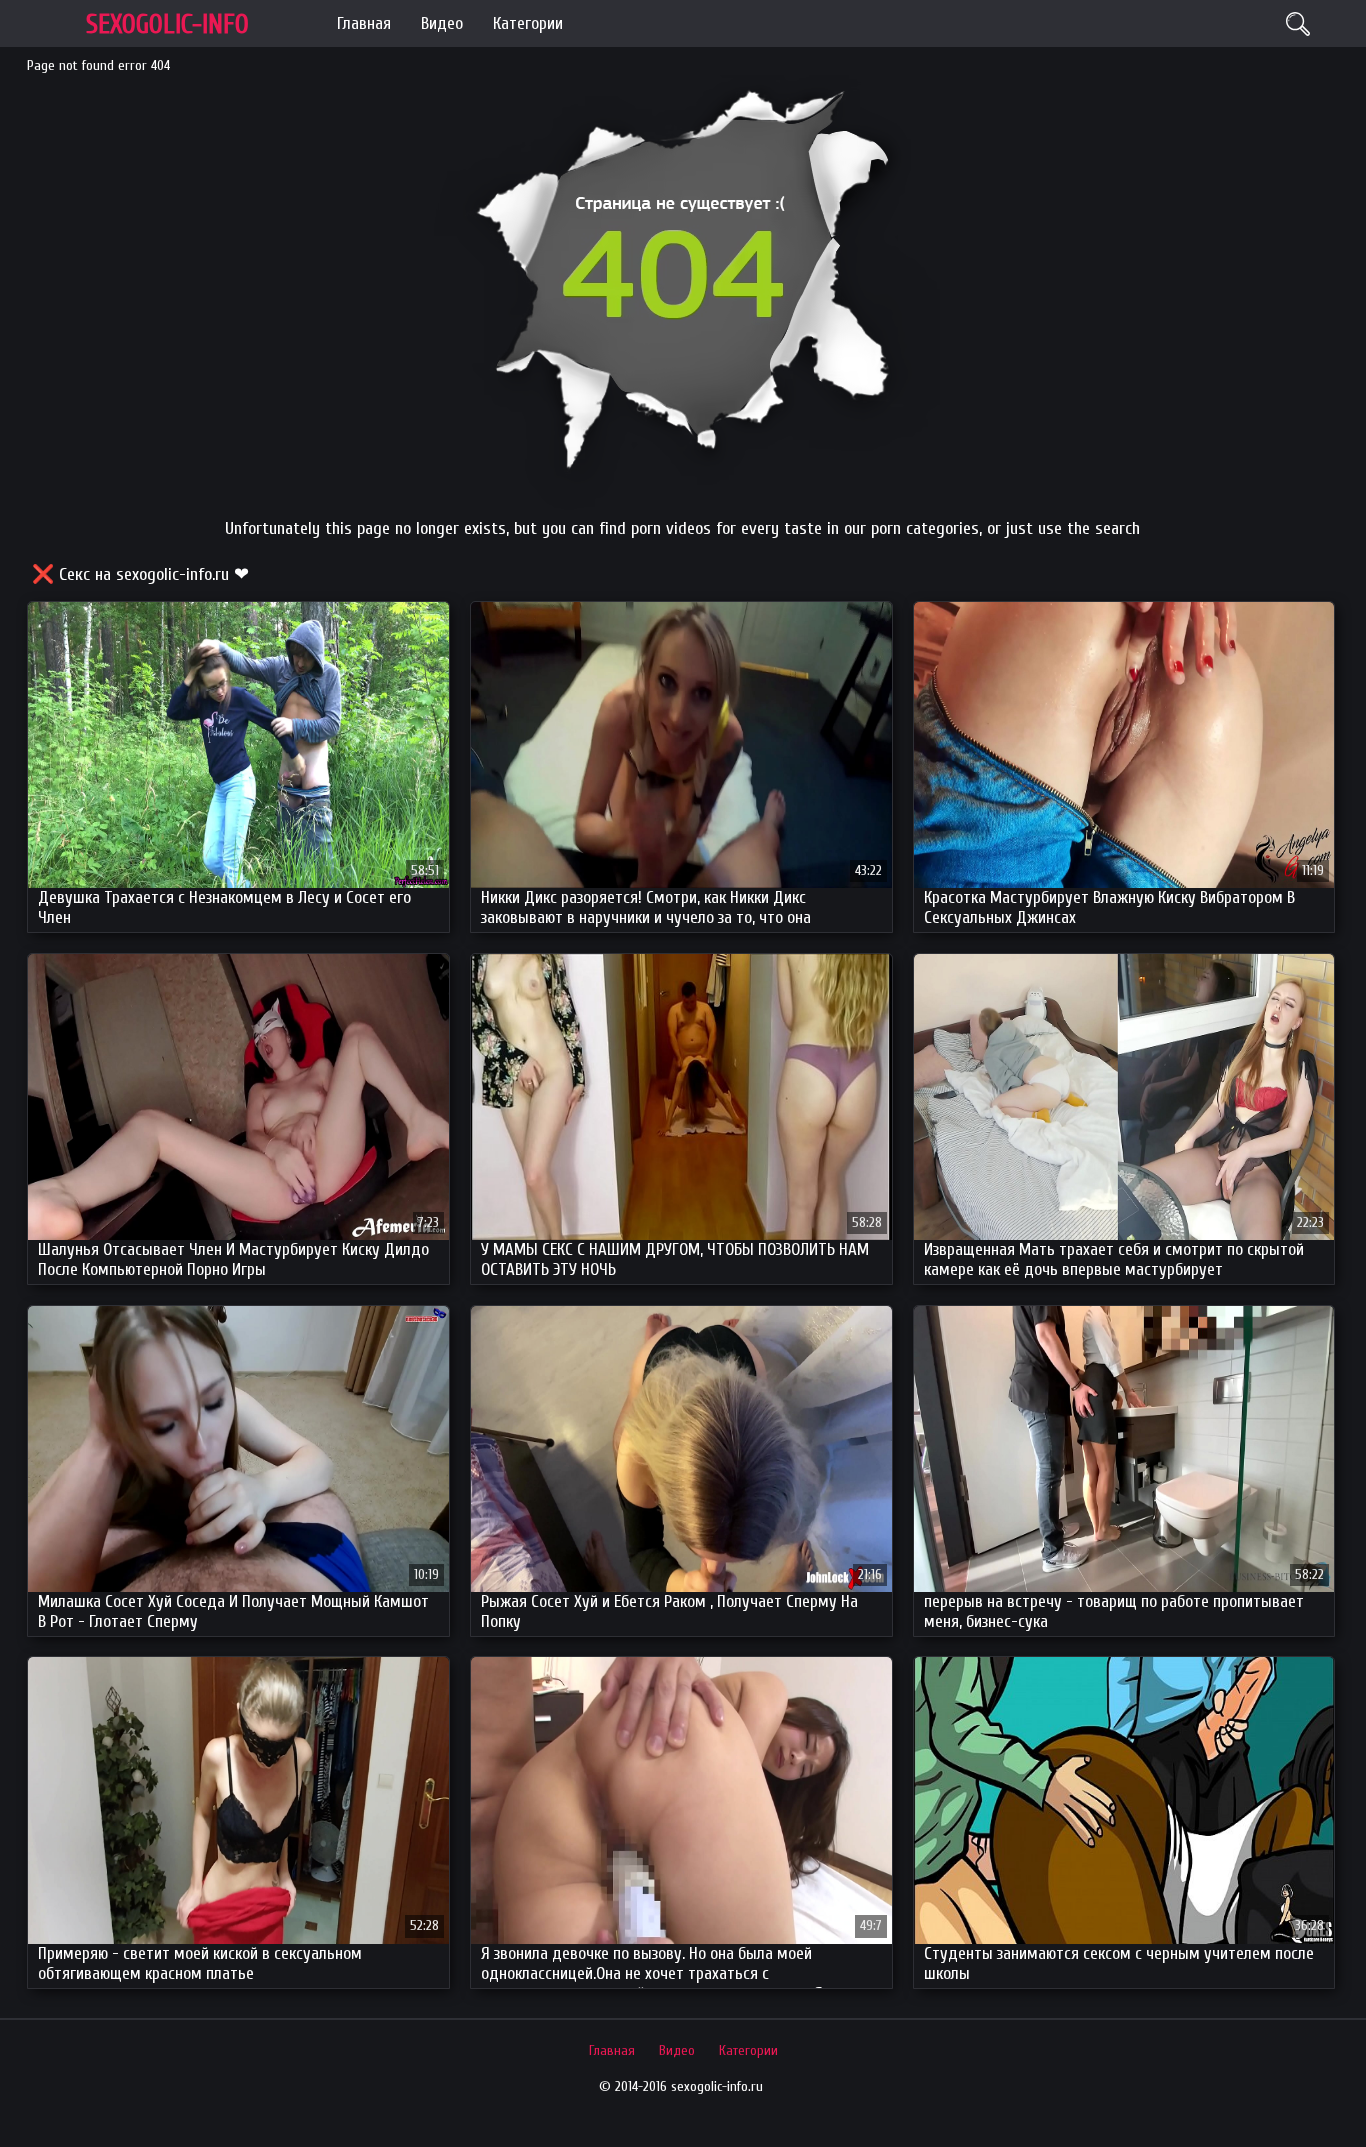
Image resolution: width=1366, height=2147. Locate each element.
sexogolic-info (167, 24)
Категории (528, 23)
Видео (442, 23)
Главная (364, 23)
